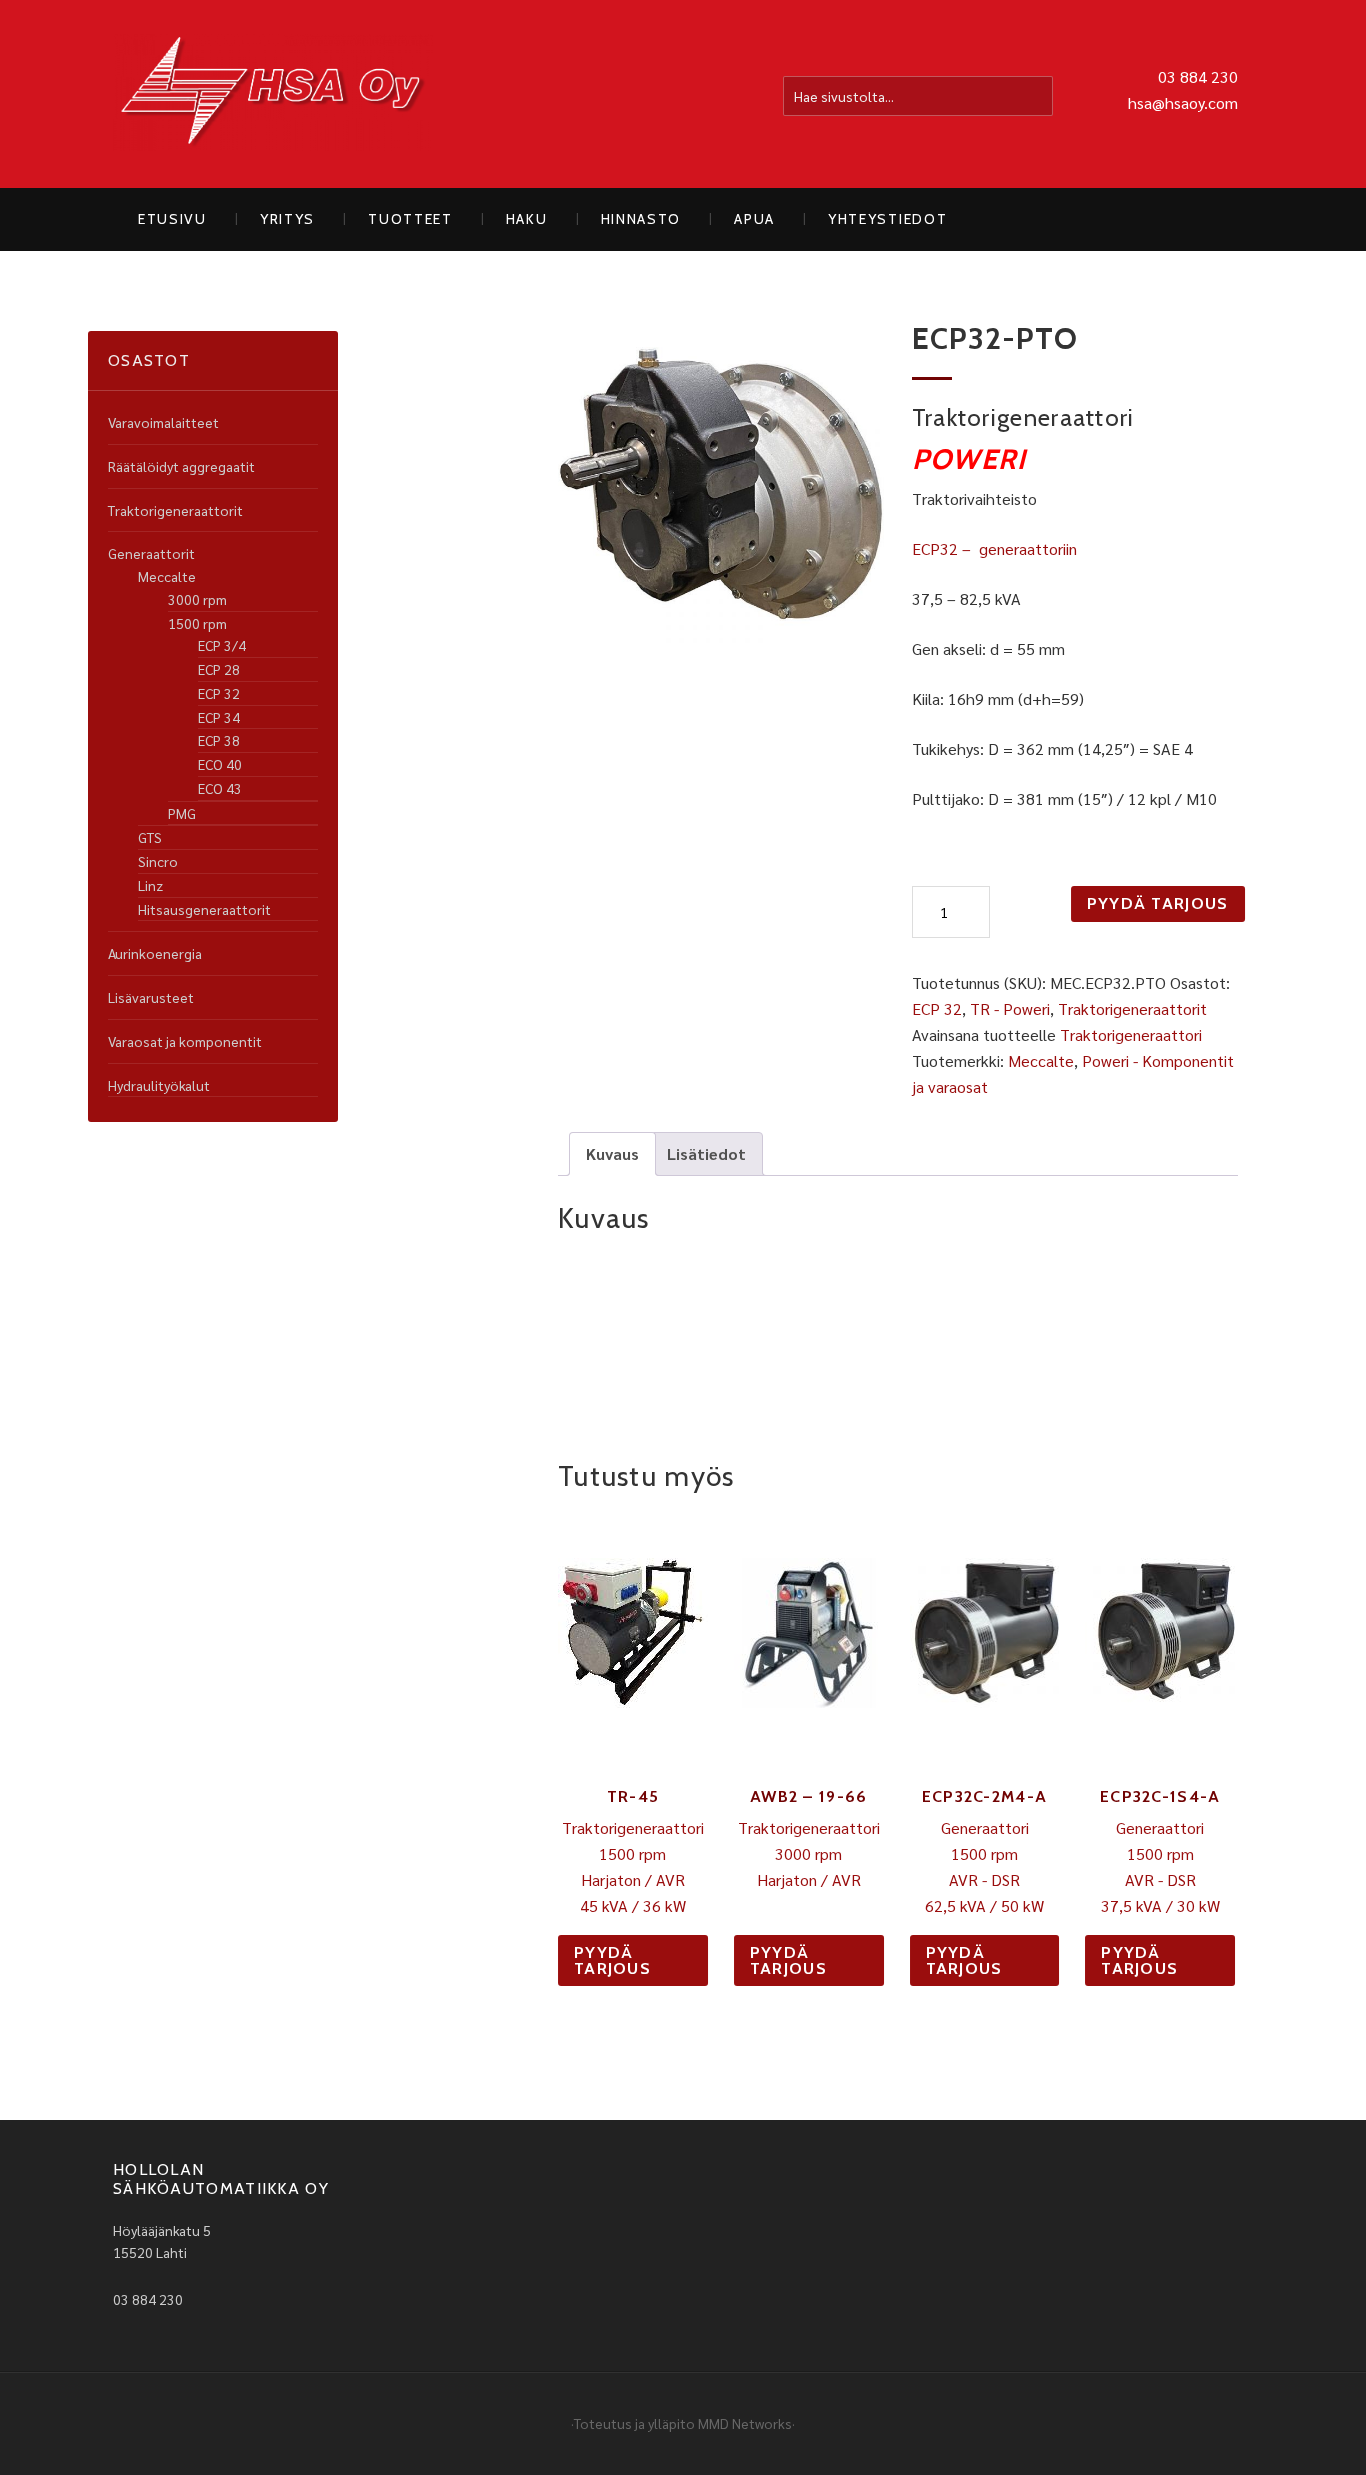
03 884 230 (1198, 76)
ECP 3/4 (222, 645)
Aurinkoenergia (155, 953)
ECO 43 (220, 788)
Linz (150, 885)
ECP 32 (937, 1008)
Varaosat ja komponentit (185, 1041)
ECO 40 (220, 764)
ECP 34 (219, 717)
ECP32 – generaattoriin (994, 548)
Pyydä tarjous (1158, 903)
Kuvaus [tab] (612, 1153)
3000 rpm (197, 599)
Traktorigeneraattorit (1132, 1008)
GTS (150, 837)
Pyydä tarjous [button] (612, 1960)
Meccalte (1041, 1060)
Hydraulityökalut (159, 1085)
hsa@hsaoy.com (1183, 102)
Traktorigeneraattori (1131, 1034)
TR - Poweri (1010, 1008)
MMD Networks (745, 2423)
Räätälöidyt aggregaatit (181, 466)
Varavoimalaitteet (163, 422)
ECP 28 (219, 669)
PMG (182, 813)
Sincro (158, 861)
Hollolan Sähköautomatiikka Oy (273, 94)
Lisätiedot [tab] (706, 1153)
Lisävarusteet (151, 997)
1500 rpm (197, 623)
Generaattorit (151, 553)
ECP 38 (219, 740)
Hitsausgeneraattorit (204, 909)
